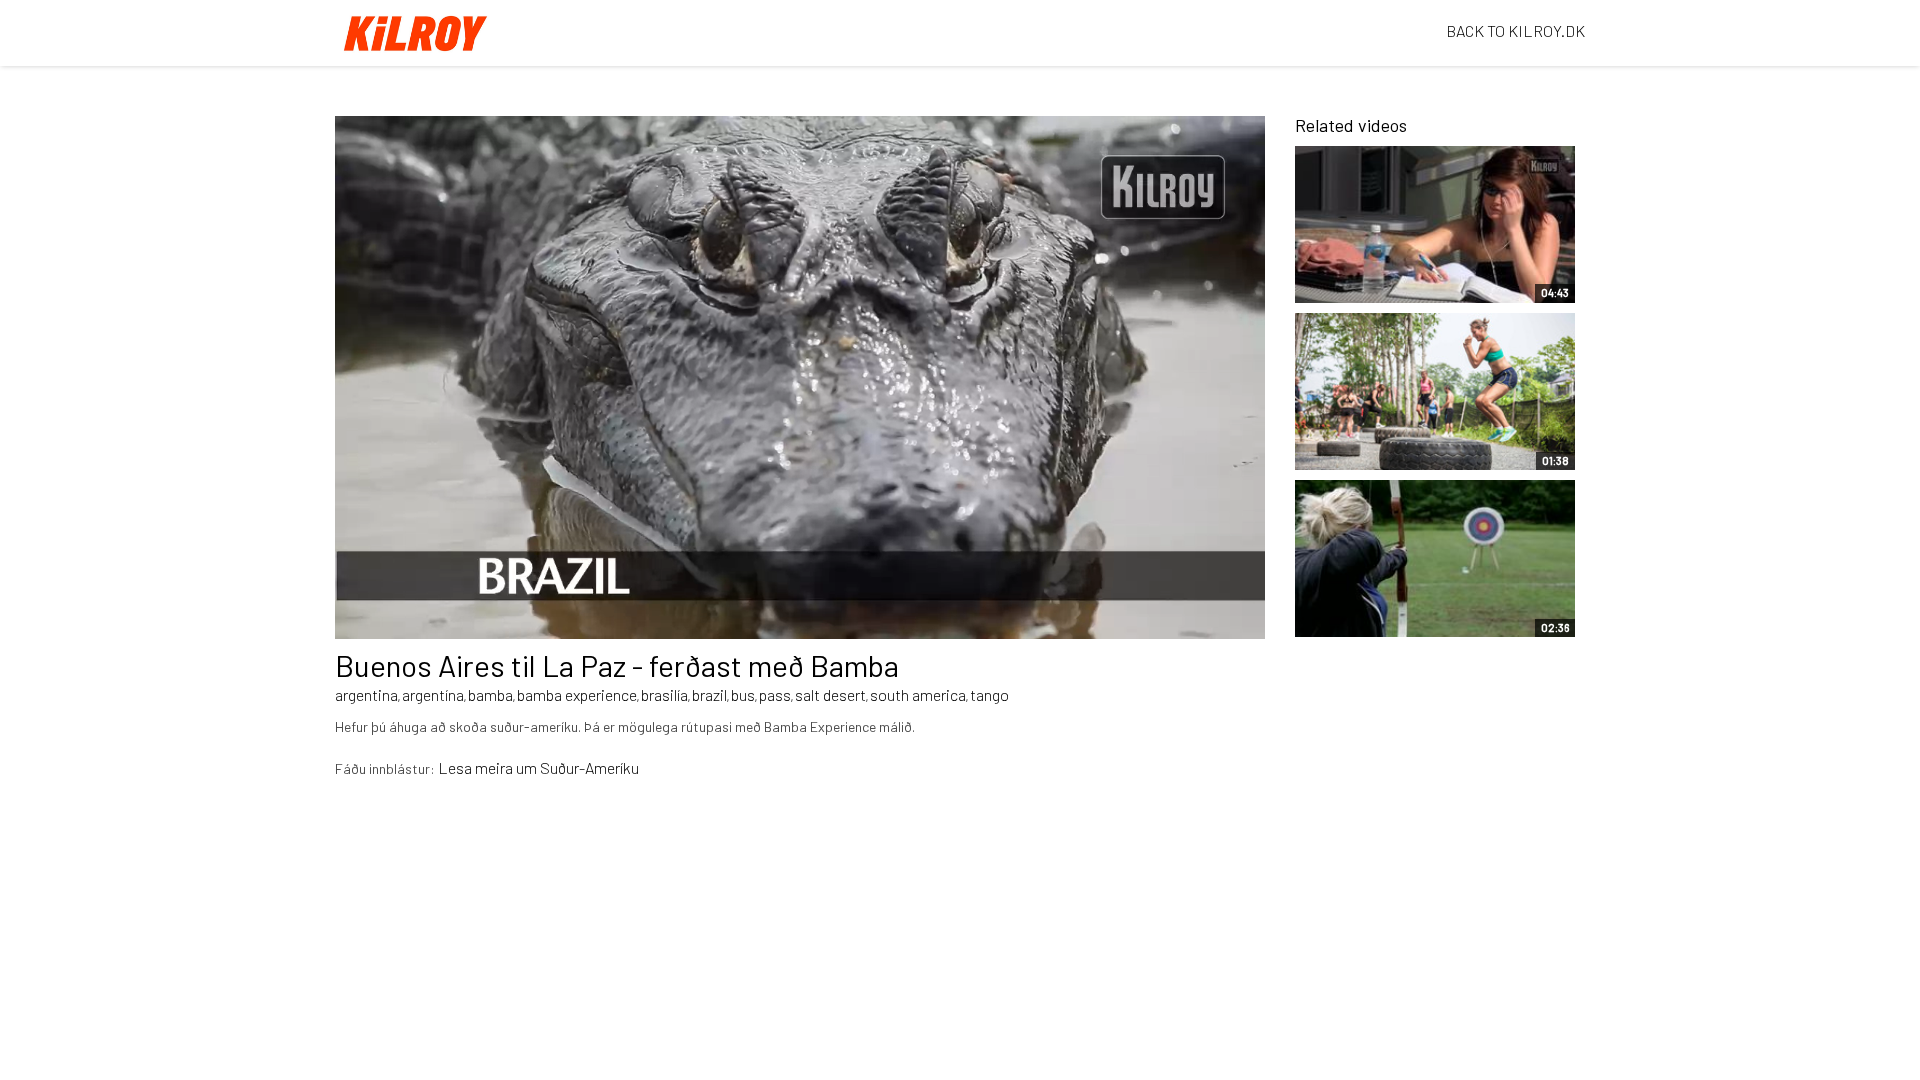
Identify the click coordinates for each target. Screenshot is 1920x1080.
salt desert (830, 694)
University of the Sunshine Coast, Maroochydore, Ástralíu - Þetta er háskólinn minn (1401, 257)
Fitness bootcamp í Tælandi (1372, 445)
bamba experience (577, 694)
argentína (433, 694)
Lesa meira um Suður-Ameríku (538, 767)
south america (918, 694)
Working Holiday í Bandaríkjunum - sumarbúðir (1365, 602)
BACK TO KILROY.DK (1515, 30)
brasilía (664, 694)
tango (989, 694)
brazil (709, 694)
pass (775, 694)
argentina (366, 694)
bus (743, 694)
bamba (490, 694)
